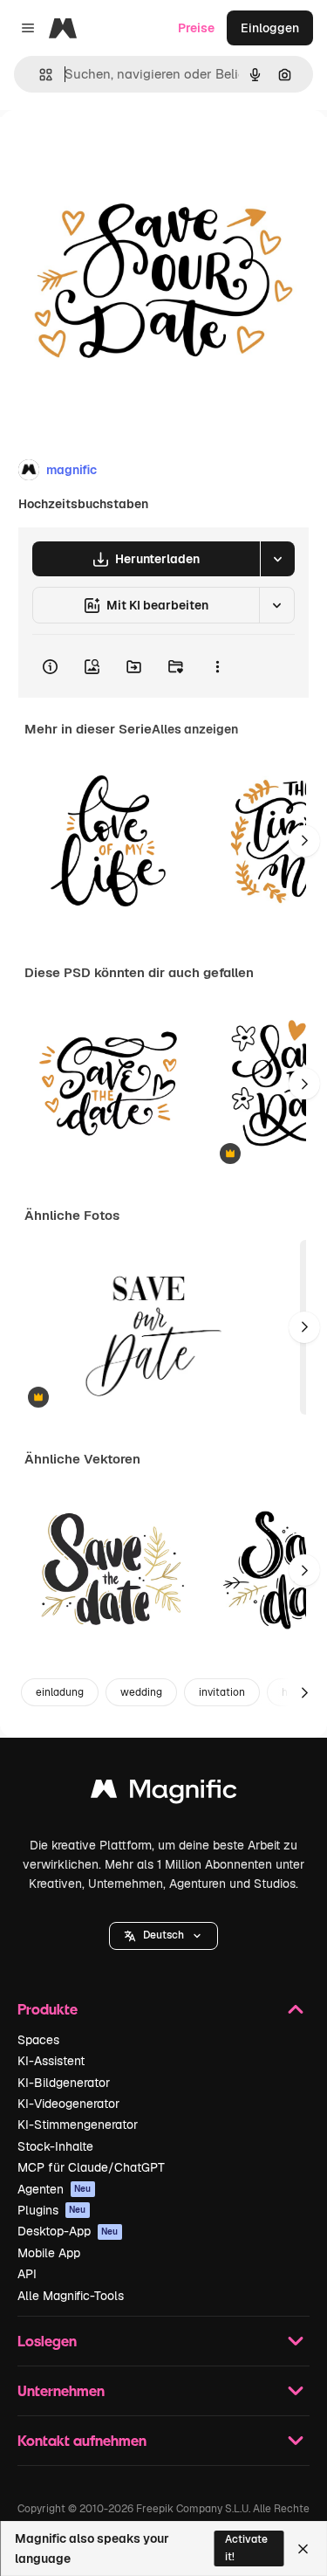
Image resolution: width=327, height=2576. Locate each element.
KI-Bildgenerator (64, 2083)
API (27, 2274)
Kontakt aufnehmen (82, 2440)
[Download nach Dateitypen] (277, 559)
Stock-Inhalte (55, 2146)
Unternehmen (61, 2390)
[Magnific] (164, 1793)
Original (112, 150)
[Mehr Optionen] (217, 666)
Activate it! (246, 2548)
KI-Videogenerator (68, 2104)
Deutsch (163, 1935)
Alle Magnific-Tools (71, 2296)
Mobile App (49, 2253)
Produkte (48, 2009)
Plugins (52, 2210)
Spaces (38, 2040)
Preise (196, 28)
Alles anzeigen (195, 729)
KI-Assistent (51, 2061)
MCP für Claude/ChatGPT (91, 2167)
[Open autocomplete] (39, 75)
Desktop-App (68, 2231)
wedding (141, 1692)
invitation (222, 1692)
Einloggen (270, 28)
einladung (60, 1692)
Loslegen (47, 2341)
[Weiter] (304, 841)
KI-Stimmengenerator (78, 2125)
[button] (163, 1936)
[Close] (303, 2549)
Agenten (54, 2189)
